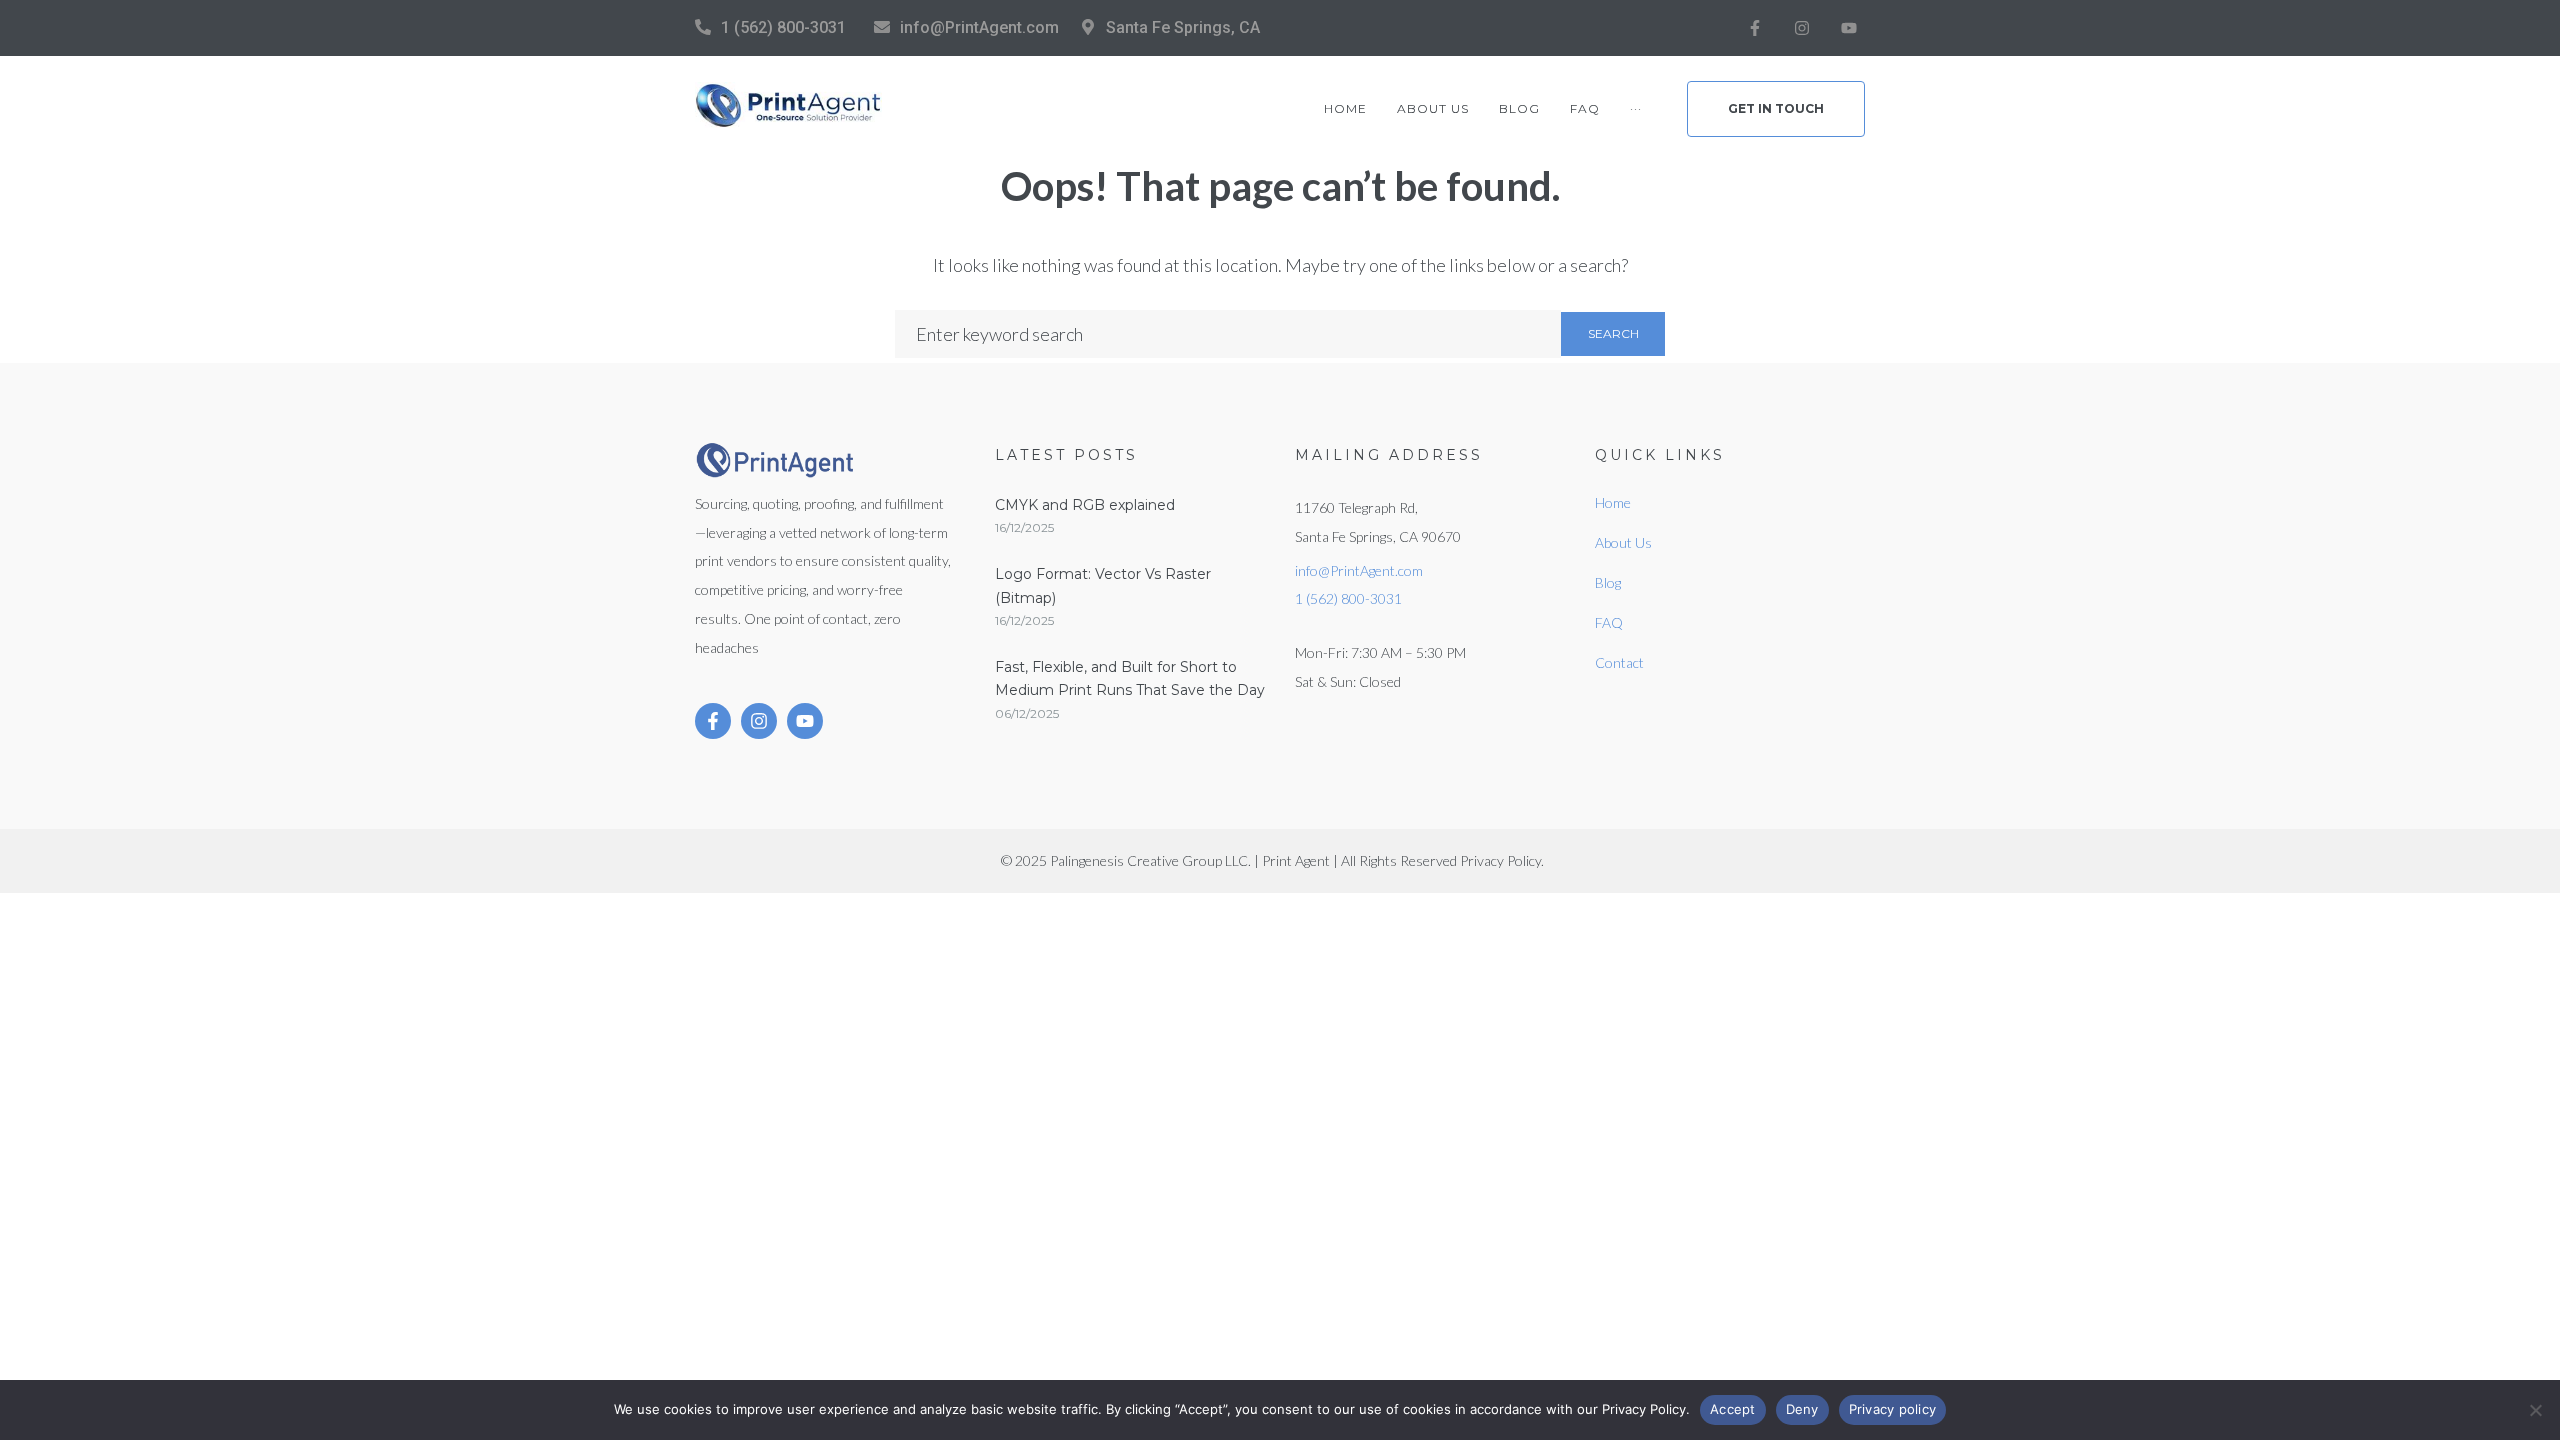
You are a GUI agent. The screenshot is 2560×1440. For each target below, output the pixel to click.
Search (1613, 333)
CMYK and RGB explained (1085, 505)
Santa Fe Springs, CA (1183, 27)
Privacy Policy (1500, 860)
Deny (1802, 1409)
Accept (1733, 1409)
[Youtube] (1849, 28)
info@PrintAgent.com (979, 27)
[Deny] (2535, 1410)
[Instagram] (1802, 28)
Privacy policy (1893, 1409)
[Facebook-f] (1755, 28)
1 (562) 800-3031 (783, 27)
